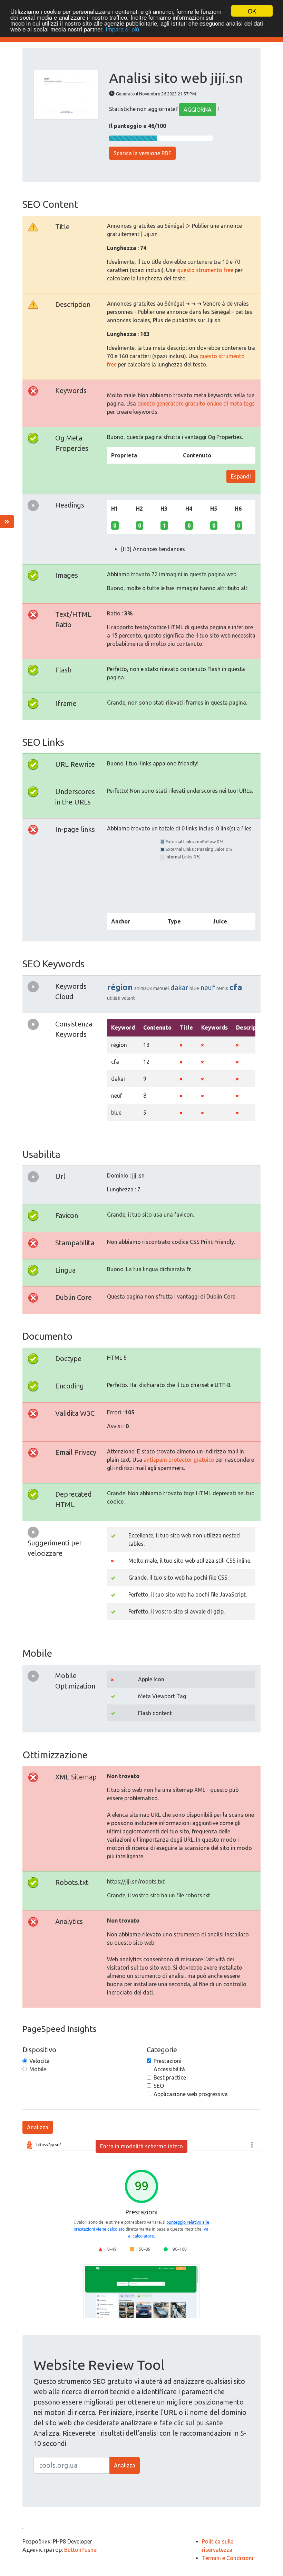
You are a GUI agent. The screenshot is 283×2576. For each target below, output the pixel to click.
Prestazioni (168, 2061)
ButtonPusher (81, 2550)
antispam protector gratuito (179, 1460)
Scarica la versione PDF (142, 153)
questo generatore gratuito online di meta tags (196, 403)
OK (252, 11)
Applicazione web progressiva (191, 2094)
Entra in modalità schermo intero (141, 2146)
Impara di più (122, 29)
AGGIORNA (198, 110)
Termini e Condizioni (228, 2558)
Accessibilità (169, 2069)
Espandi (241, 476)
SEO (159, 2086)
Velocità (40, 2061)
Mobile (38, 2069)
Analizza (38, 2127)
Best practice (170, 2077)
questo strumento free (205, 270)
